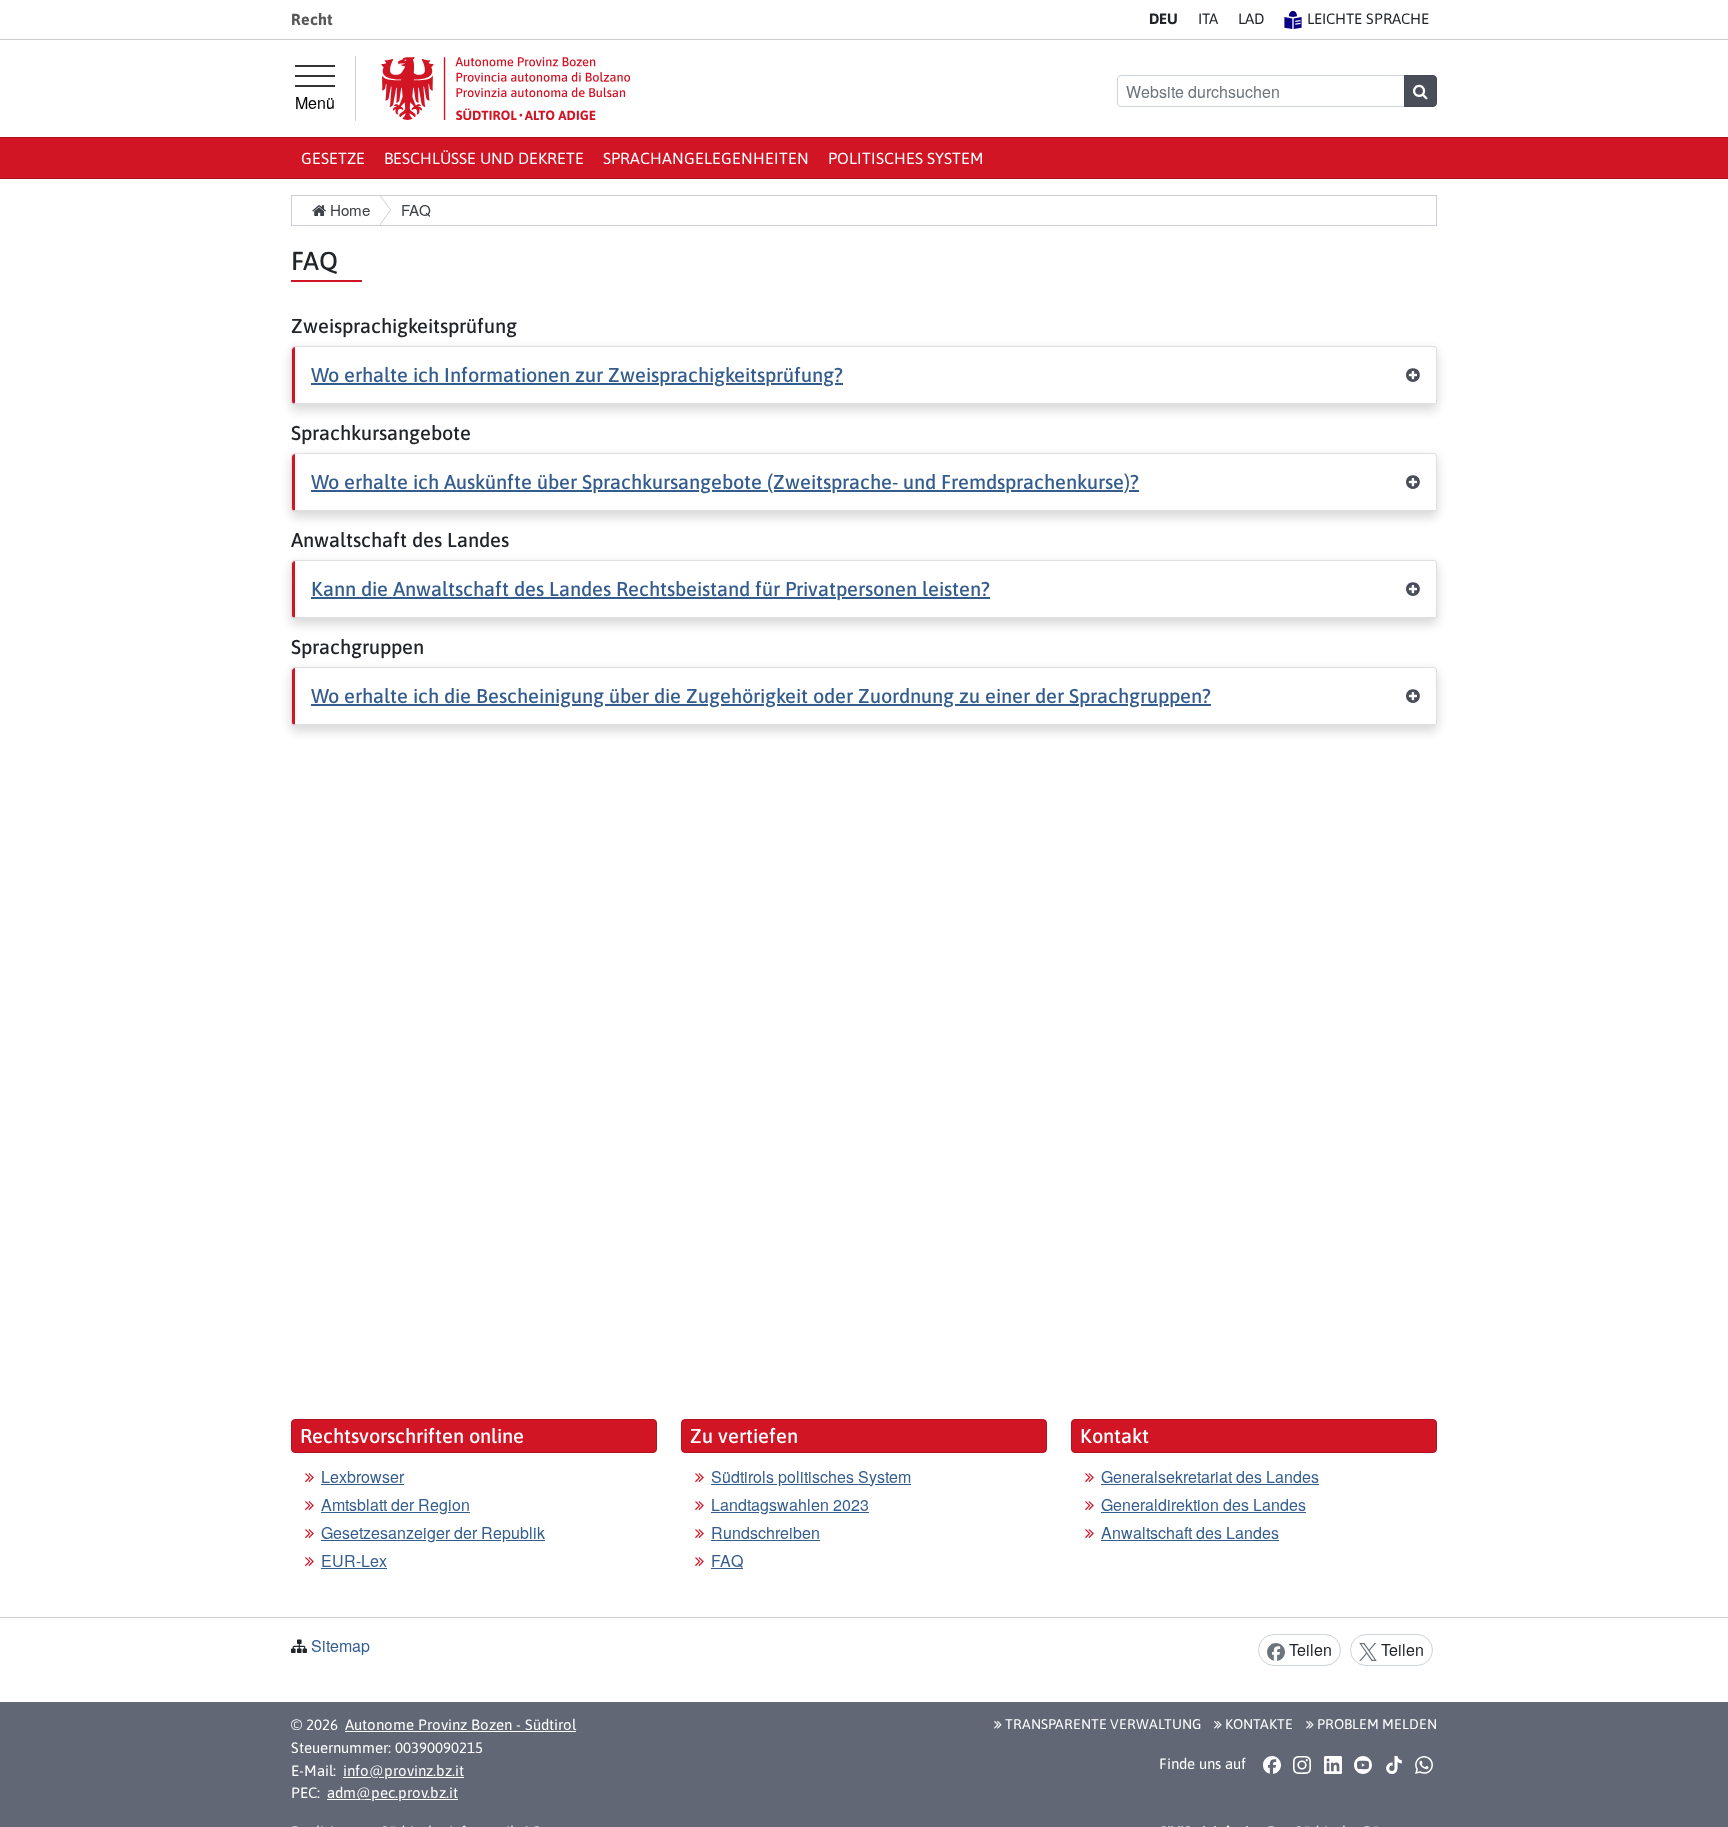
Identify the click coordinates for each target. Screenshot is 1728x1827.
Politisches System (905, 158)
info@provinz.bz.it (403, 1770)
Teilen (1308, 1649)
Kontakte (1257, 1724)
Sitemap (340, 1645)
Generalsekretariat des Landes (1210, 1476)
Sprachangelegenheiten (706, 158)
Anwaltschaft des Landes (1190, 1532)
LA (1251, 18)
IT (1208, 18)
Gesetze (333, 158)
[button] (864, 375)
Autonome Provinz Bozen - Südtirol (460, 1724)
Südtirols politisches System (811, 1476)
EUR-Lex (354, 1560)
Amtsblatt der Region (395, 1504)
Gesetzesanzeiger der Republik (433, 1532)
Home (348, 209)
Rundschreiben (765, 1532)
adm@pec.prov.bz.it (392, 1792)
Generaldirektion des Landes (1203, 1504)
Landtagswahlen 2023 (790, 1504)
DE (1163, 18)
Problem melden (1375, 1724)
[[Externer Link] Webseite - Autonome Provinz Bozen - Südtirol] (506, 88)
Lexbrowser (362, 1476)
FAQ (727, 1560)
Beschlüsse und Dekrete (484, 158)
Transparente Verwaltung (1101, 1724)
